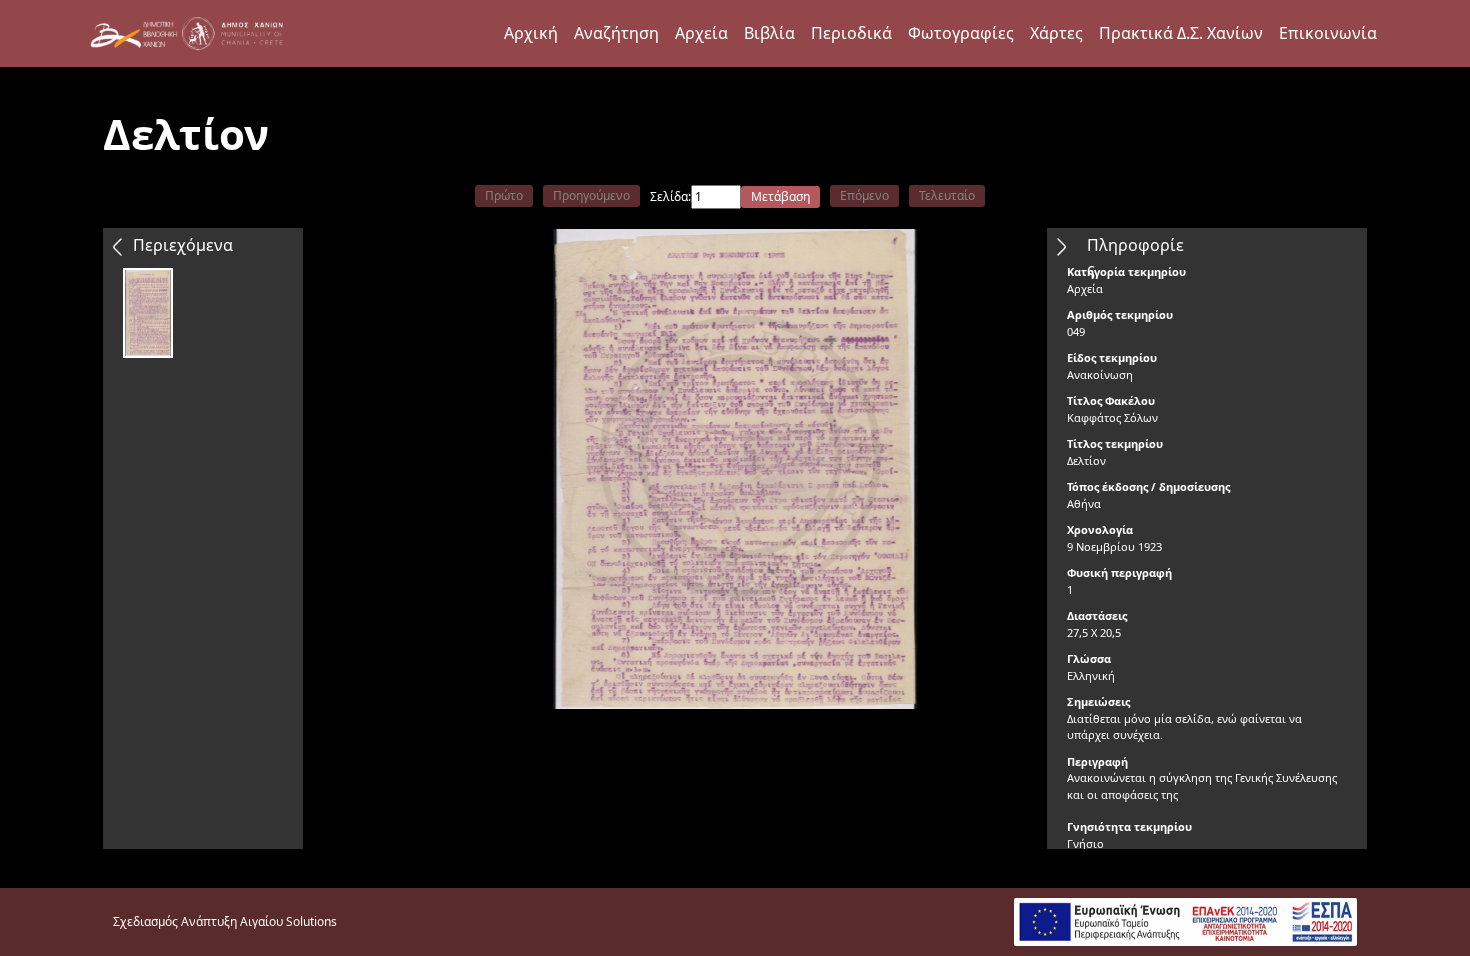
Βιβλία (769, 33)
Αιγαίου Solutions (288, 921)
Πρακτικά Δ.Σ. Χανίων (1181, 33)
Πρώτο (504, 195)
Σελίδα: (670, 196)
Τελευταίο (947, 195)
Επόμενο (864, 195)
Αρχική (531, 33)
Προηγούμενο (591, 195)
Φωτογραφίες (961, 33)
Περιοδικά (851, 33)
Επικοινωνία (1328, 33)
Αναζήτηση (616, 33)
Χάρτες (1056, 33)
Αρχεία (701, 33)
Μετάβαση (780, 196)
